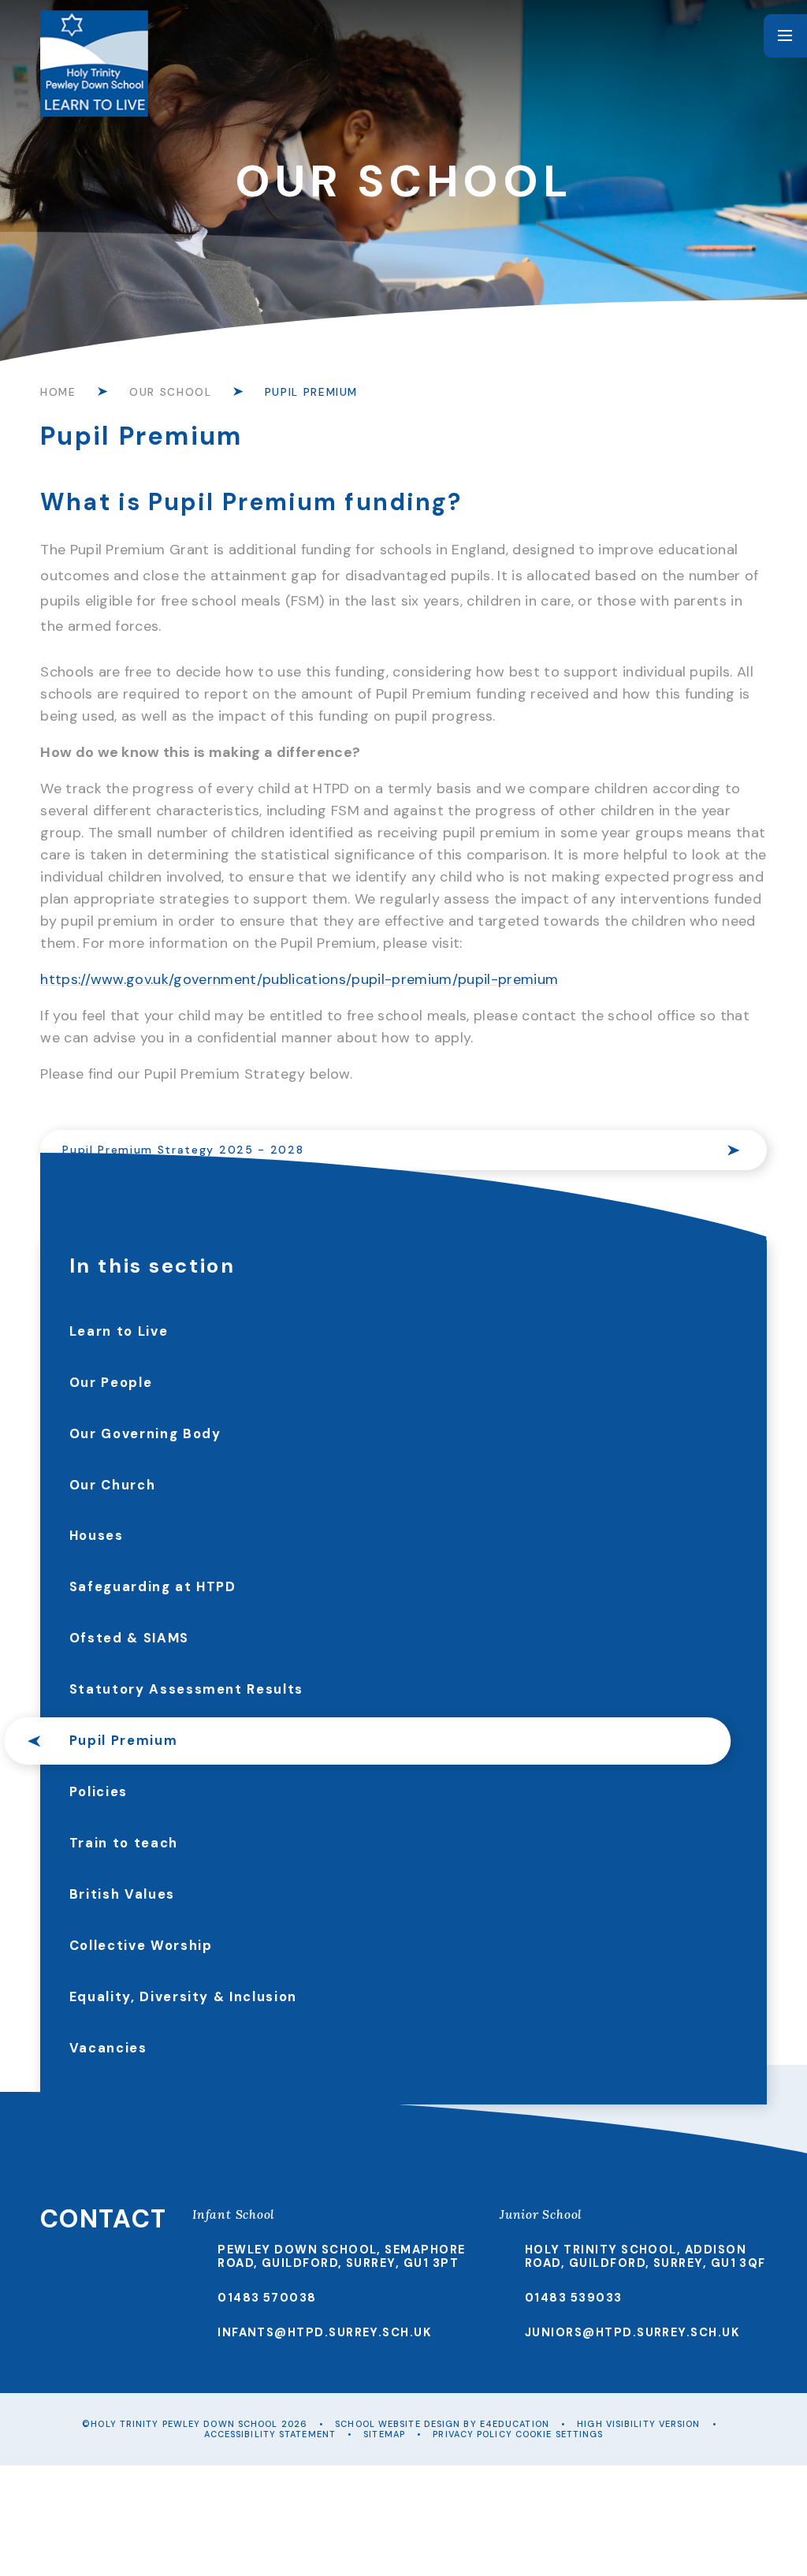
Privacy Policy (472, 2434)
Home (58, 392)
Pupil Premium (311, 392)
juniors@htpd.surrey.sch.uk (632, 2332)
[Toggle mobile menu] (785, 36)
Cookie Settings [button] (560, 2434)
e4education (515, 2424)
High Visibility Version (638, 2424)
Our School (170, 392)
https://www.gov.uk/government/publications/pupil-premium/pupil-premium (299, 979)
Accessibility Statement (270, 2434)
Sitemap (384, 2434)
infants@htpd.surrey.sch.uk (325, 2332)
